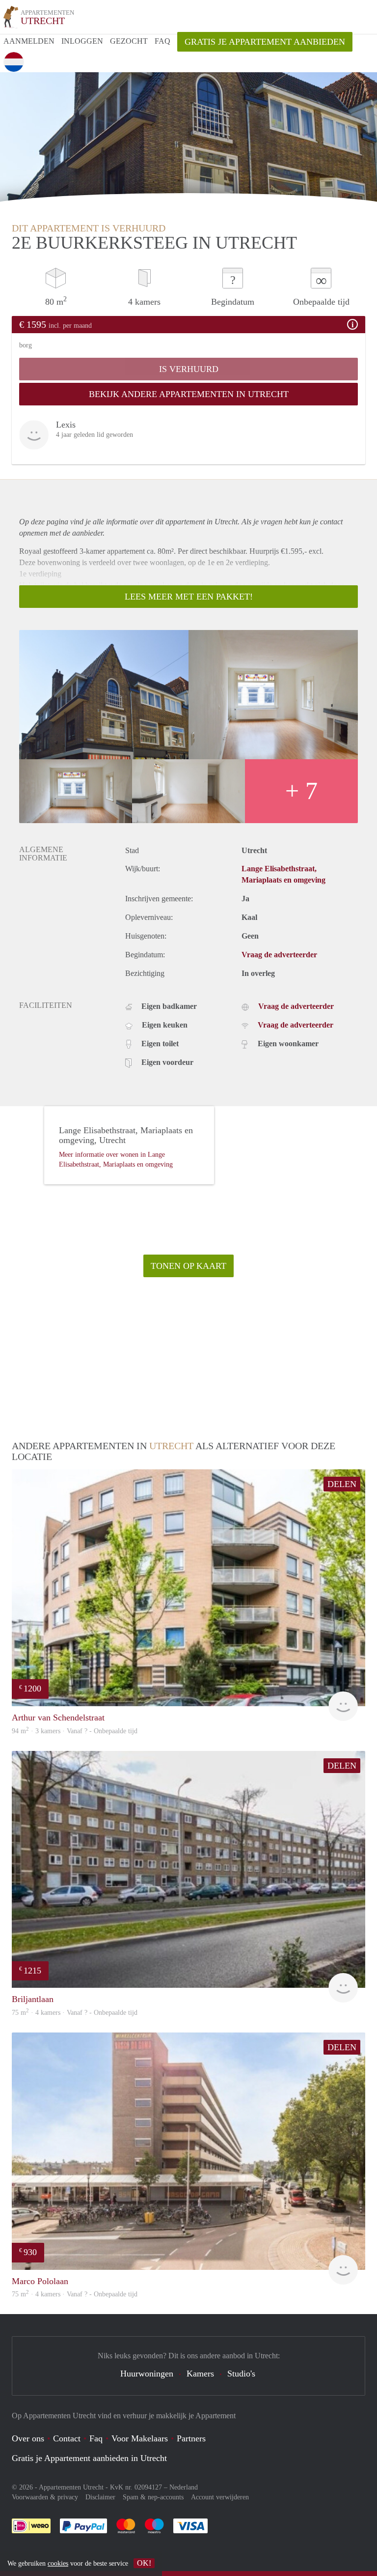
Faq (96, 2438)
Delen (342, 1484)
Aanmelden (29, 41)
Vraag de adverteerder (279, 955)
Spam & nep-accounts (153, 2497)
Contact (67, 2438)
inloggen (82, 41)
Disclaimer (100, 2497)
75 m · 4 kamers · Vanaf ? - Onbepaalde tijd (75, 2294)
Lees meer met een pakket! (189, 597)
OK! (144, 2563)
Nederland (184, 2487)
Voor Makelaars (140, 2438)
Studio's (241, 2374)
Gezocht (129, 41)
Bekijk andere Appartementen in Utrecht (189, 394)
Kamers (200, 2374)
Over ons (28, 2438)
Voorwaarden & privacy (45, 2497)
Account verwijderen (220, 2497)
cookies (58, 2563)
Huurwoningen (147, 2374)
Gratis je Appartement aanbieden (265, 42)
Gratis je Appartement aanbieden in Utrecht (89, 2458)
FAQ (162, 41)
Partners (191, 2438)
